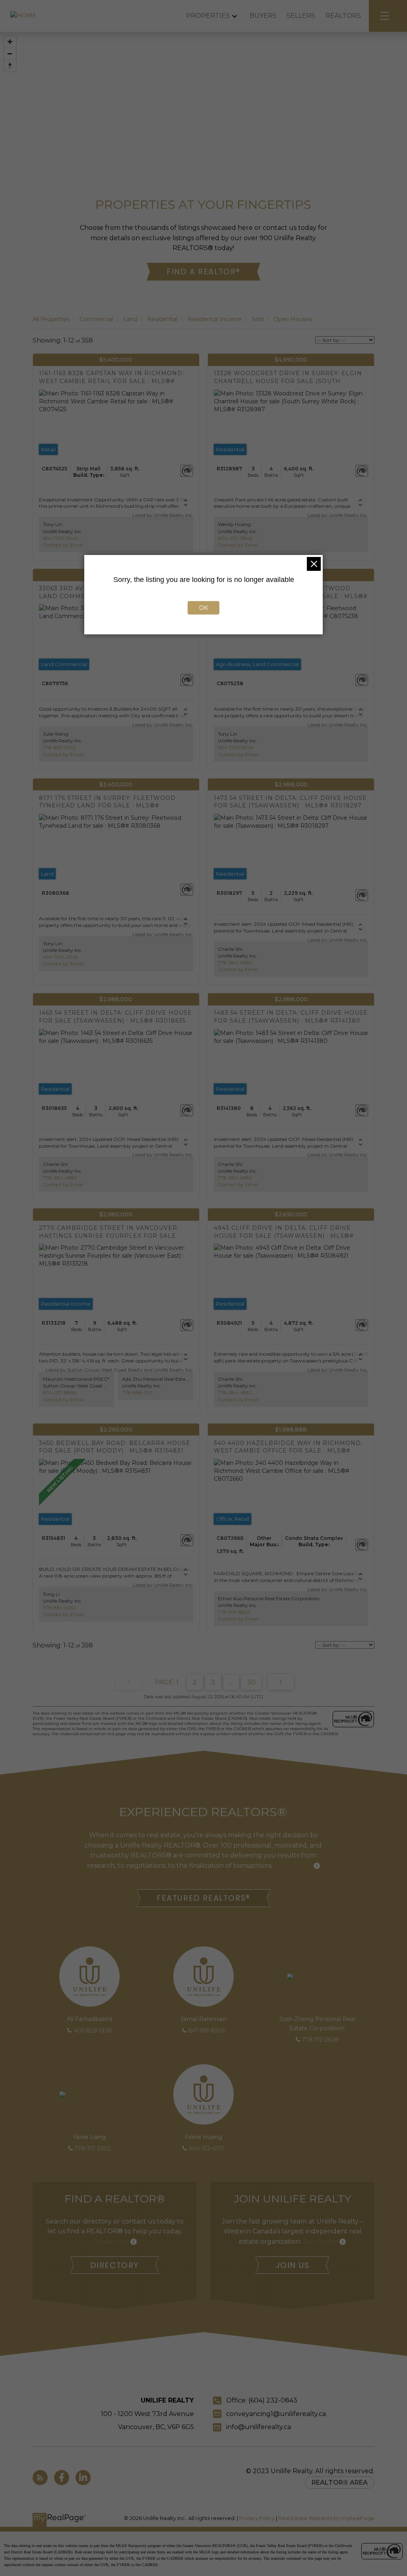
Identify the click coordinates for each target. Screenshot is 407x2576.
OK (203, 608)
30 (251, 1682)
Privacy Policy (257, 2518)
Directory (115, 2265)
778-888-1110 (137, 1392)
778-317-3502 (93, 2148)
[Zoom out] (10, 54)
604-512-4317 (206, 2148)
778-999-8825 (234, 1612)
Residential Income (215, 319)
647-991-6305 (207, 2031)
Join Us (293, 2265)
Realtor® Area (340, 2483)
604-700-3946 (60, 538)
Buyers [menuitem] (263, 16)
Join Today (321, 2242)
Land (130, 319)
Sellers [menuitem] (301, 16)
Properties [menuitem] (208, 16)
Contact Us (111, 2242)
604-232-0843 (235, 538)
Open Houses (293, 319)
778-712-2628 (320, 2040)
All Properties (51, 319)
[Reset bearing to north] (10, 66)
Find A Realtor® (203, 272)
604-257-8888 (60, 1392)
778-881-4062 (59, 1608)
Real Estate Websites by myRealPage (326, 2518)
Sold (258, 319)
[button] (203, 272)
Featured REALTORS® (203, 1898)
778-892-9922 (59, 747)
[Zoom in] (10, 42)
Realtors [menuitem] (343, 16)
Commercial (96, 319)
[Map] (203, 99)
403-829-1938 (93, 2031)
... (231, 1682)
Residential (162, 319)
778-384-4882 (235, 962)
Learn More (293, 1866)
